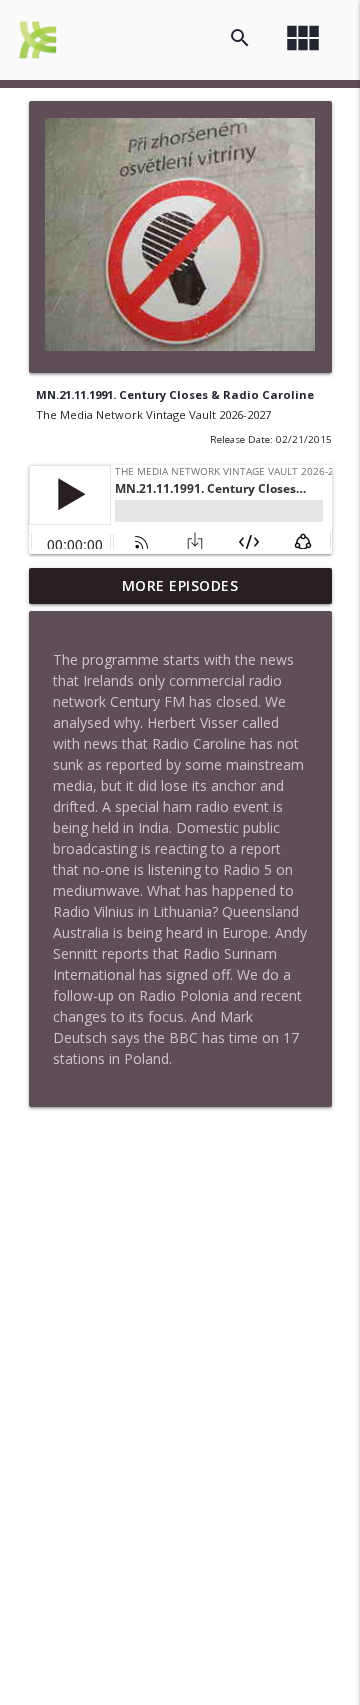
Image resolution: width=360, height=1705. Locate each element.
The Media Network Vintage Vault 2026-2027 (153, 414)
